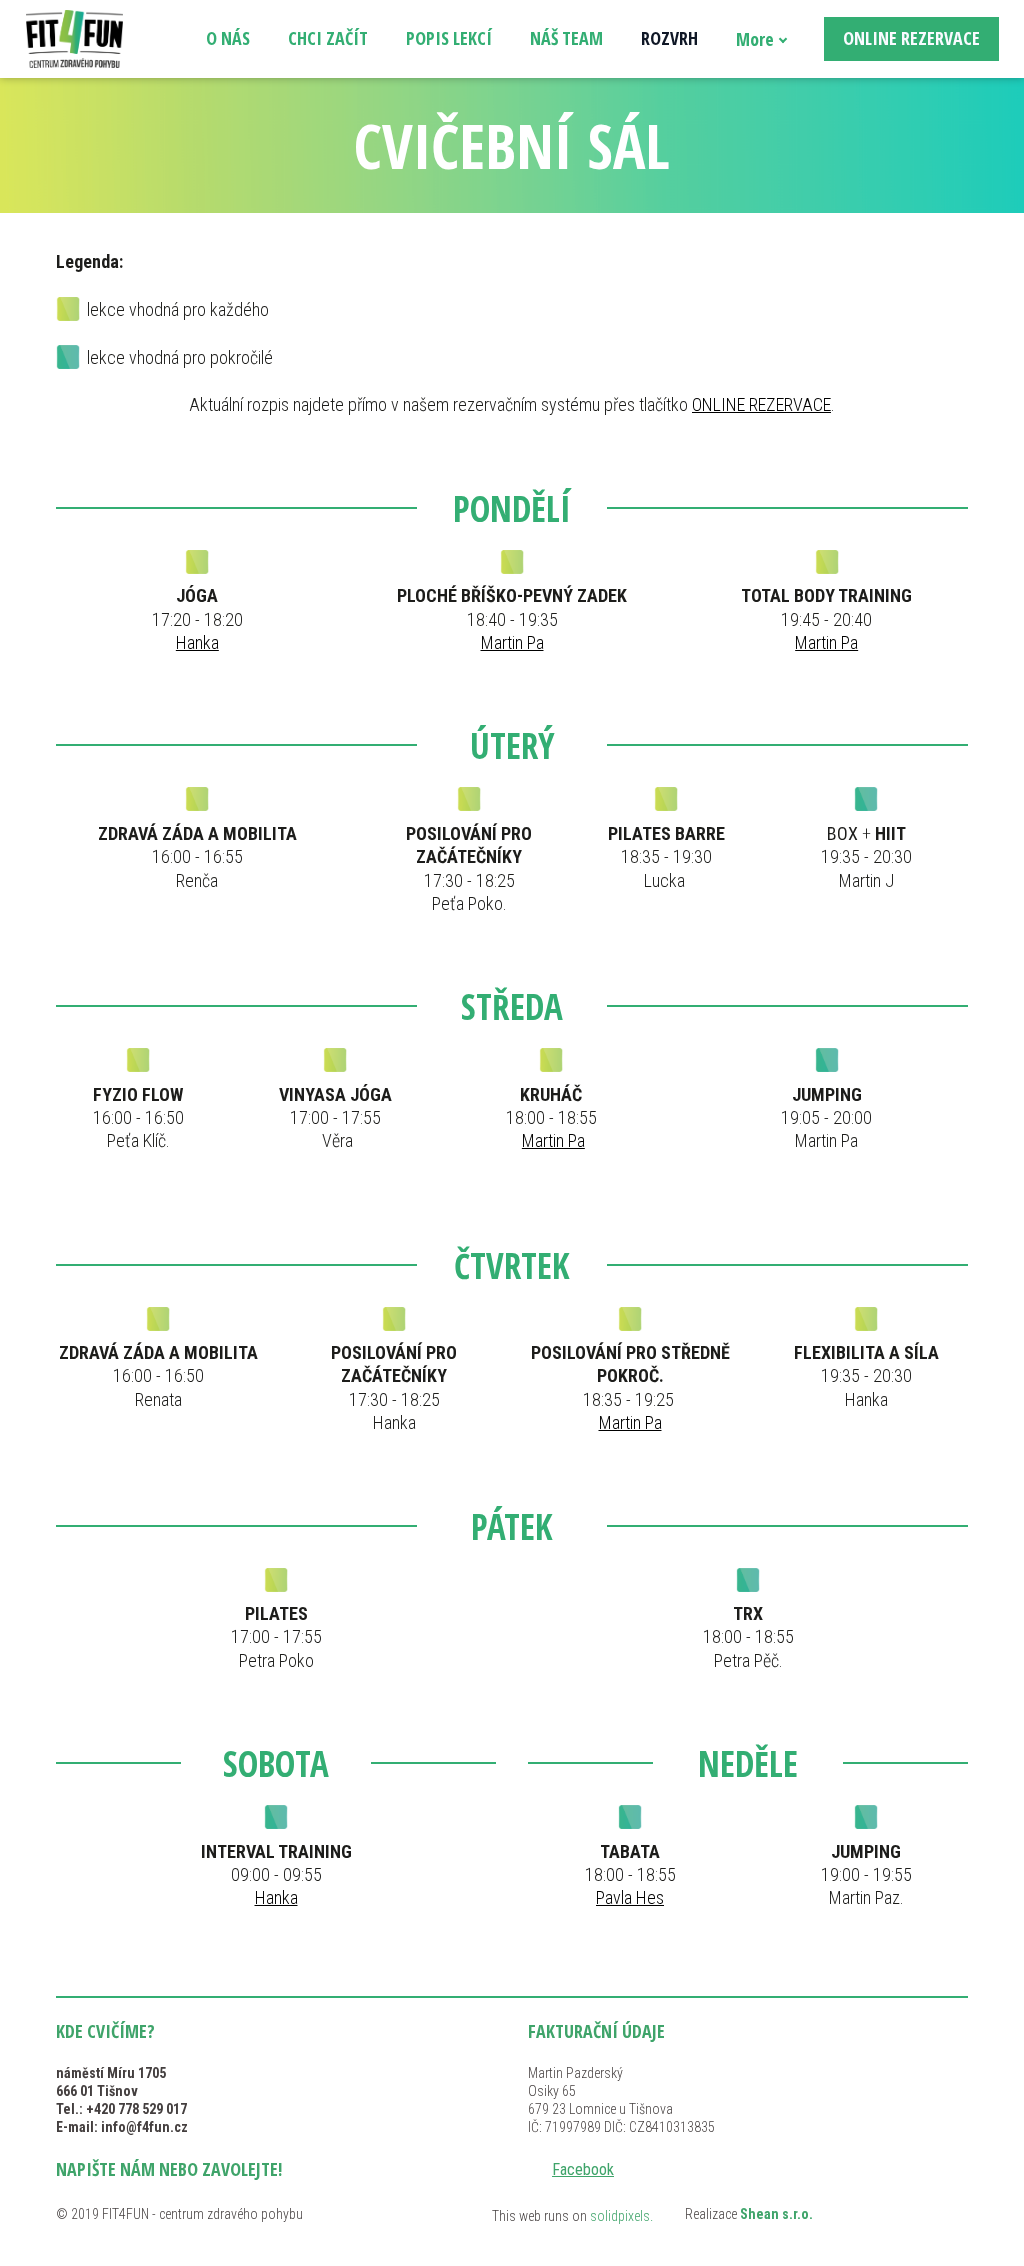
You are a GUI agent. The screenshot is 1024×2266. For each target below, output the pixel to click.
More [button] (755, 39)
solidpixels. (621, 2216)
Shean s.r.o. (776, 2214)
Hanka (197, 642)
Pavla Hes (630, 1897)
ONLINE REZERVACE (761, 404)
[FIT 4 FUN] (74, 39)
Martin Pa (512, 642)
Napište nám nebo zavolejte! (169, 2169)
